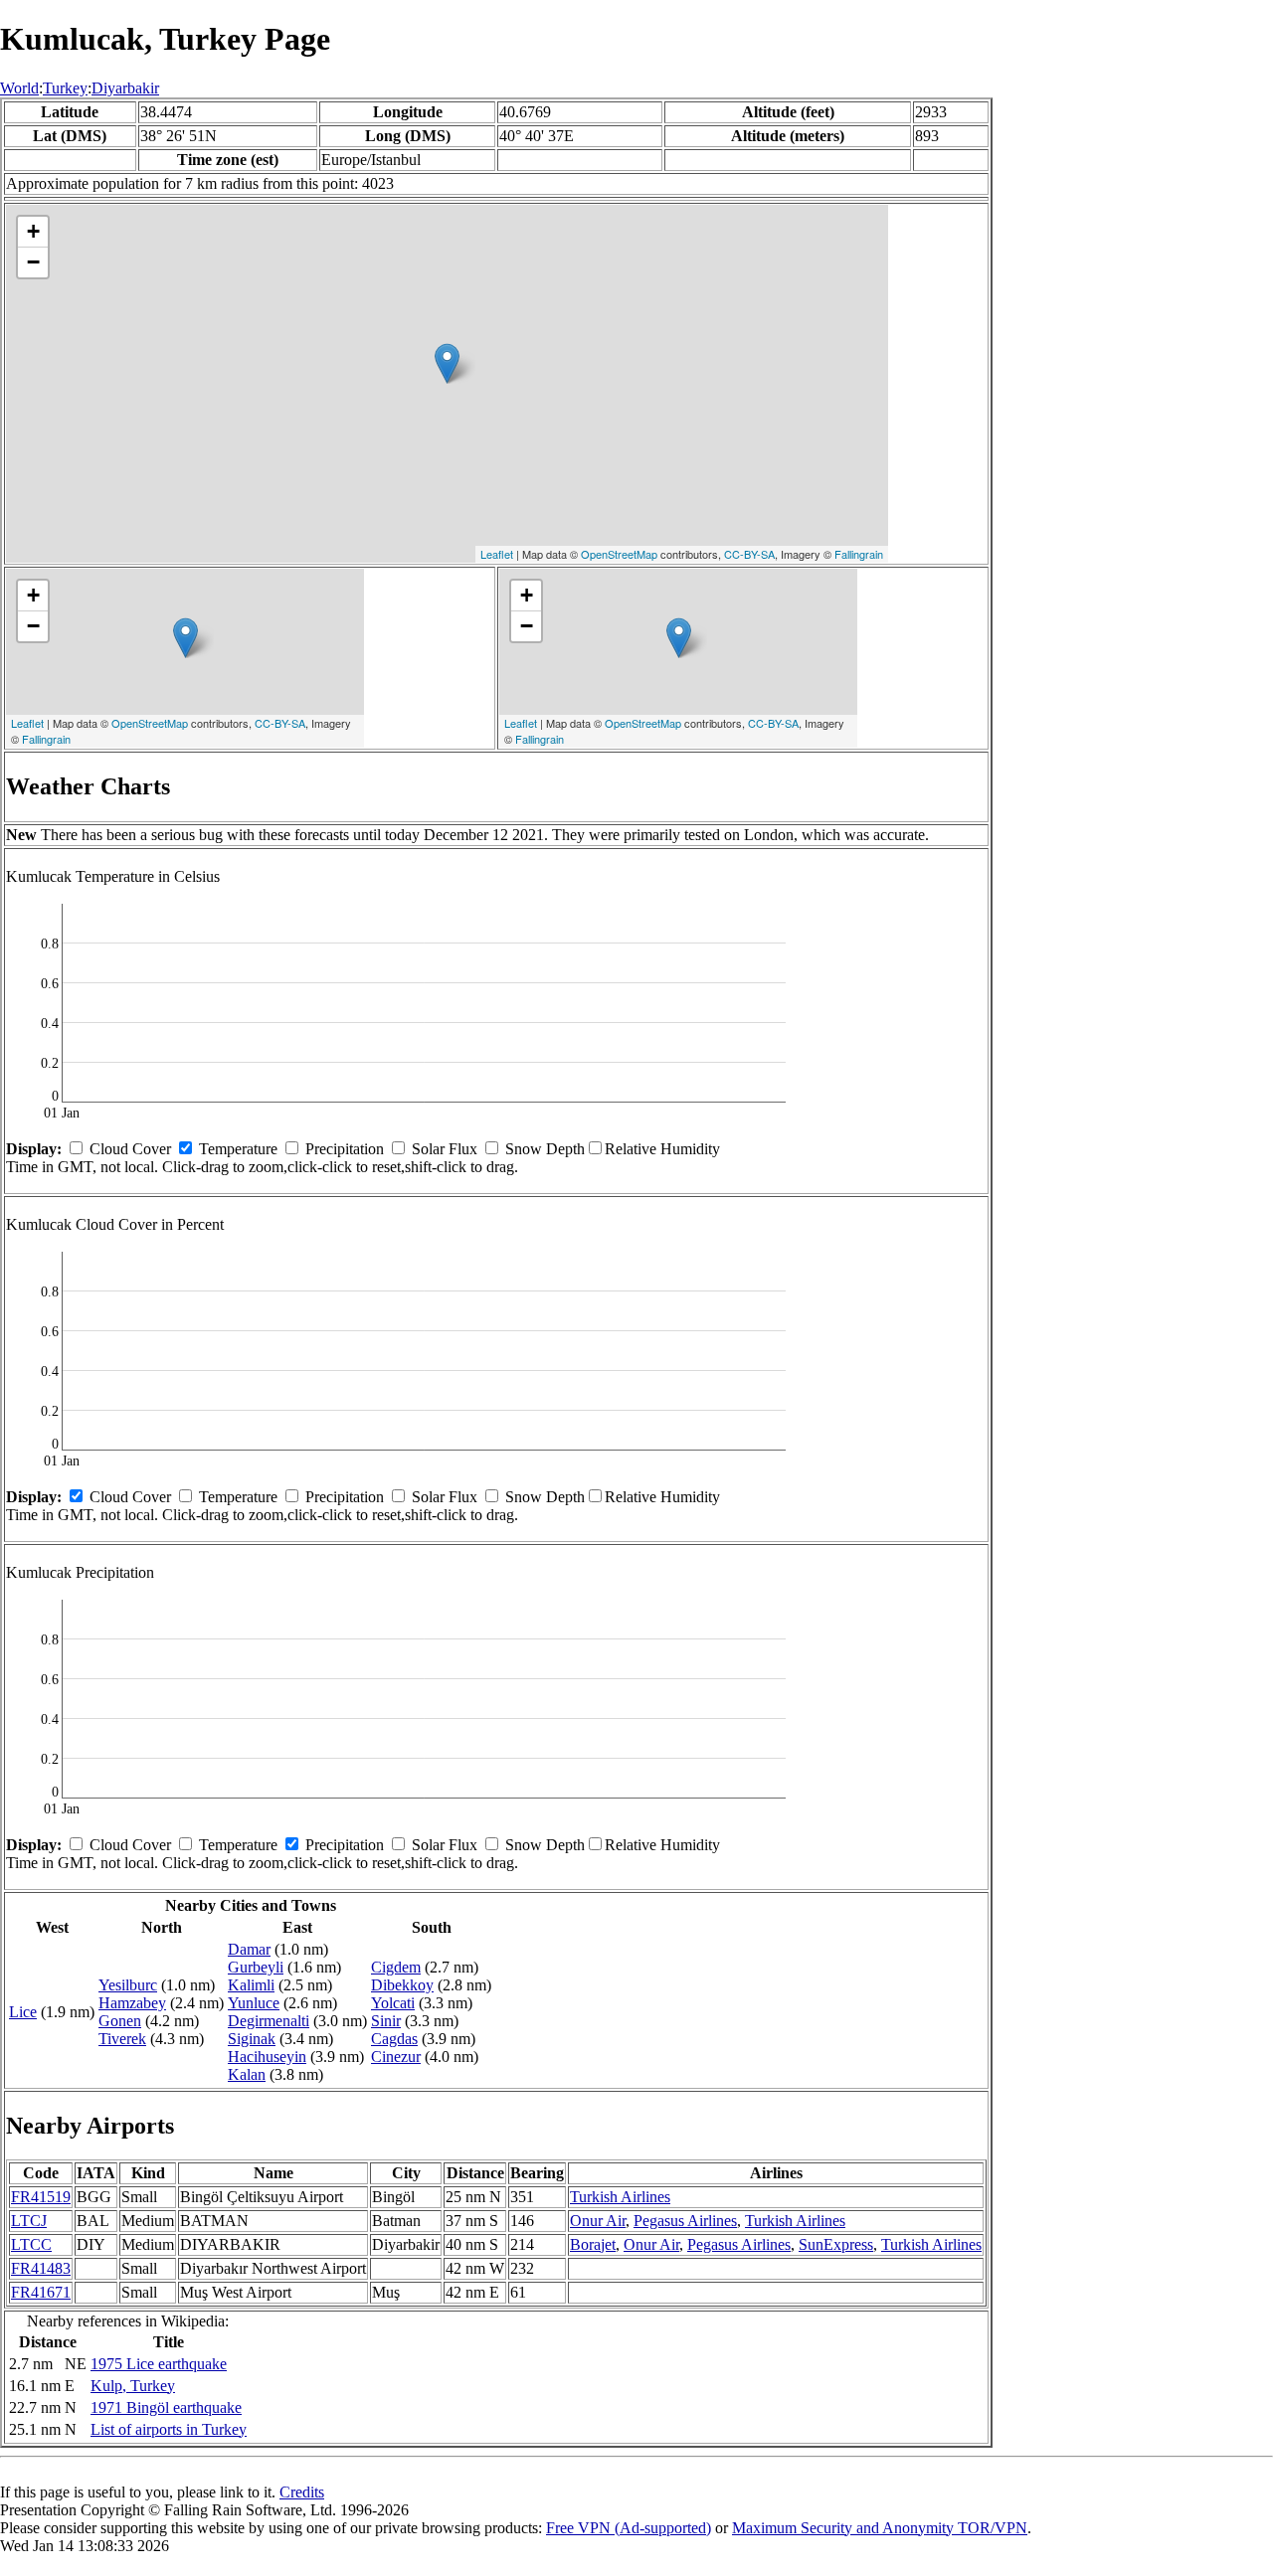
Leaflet (497, 554)
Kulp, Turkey (133, 2386)
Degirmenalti (269, 2021)
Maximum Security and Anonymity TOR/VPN (880, 2528)
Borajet (593, 2244)
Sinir (386, 2021)
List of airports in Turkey (169, 2429)
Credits (302, 2492)
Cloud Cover (130, 1149)
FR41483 (41, 2268)
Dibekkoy (402, 1985)
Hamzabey (132, 2003)
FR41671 (41, 2292)
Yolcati (393, 2003)
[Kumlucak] (447, 363)
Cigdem (396, 1967)
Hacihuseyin (267, 2057)
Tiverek (122, 2039)
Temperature (238, 1149)
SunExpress (836, 2244)
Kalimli (251, 1985)
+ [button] (33, 231)
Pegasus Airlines (685, 2221)
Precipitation (345, 1149)
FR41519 (41, 2197)
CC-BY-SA (749, 554)
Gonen (120, 2021)
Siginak (252, 2039)
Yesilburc (128, 1985)
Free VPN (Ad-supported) (629, 2528)
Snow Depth (545, 1149)
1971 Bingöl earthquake (166, 2407)
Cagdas (394, 2039)
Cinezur (396, 2057)
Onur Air (598, 2221)
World (19, 88)
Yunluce (254, 2003)
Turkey (65, 88)
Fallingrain (859, 554)
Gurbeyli (256, 1967)
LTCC (31, 2244)
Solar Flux (445, 1149)
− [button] (33, 262)
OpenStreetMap (619, 554)
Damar (249, 1949)
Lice (23, 2012)
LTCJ (29, 2221)
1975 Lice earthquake (159, 2364)
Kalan (247, 2074)
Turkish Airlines (620, 2197)
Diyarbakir (125, 88)
